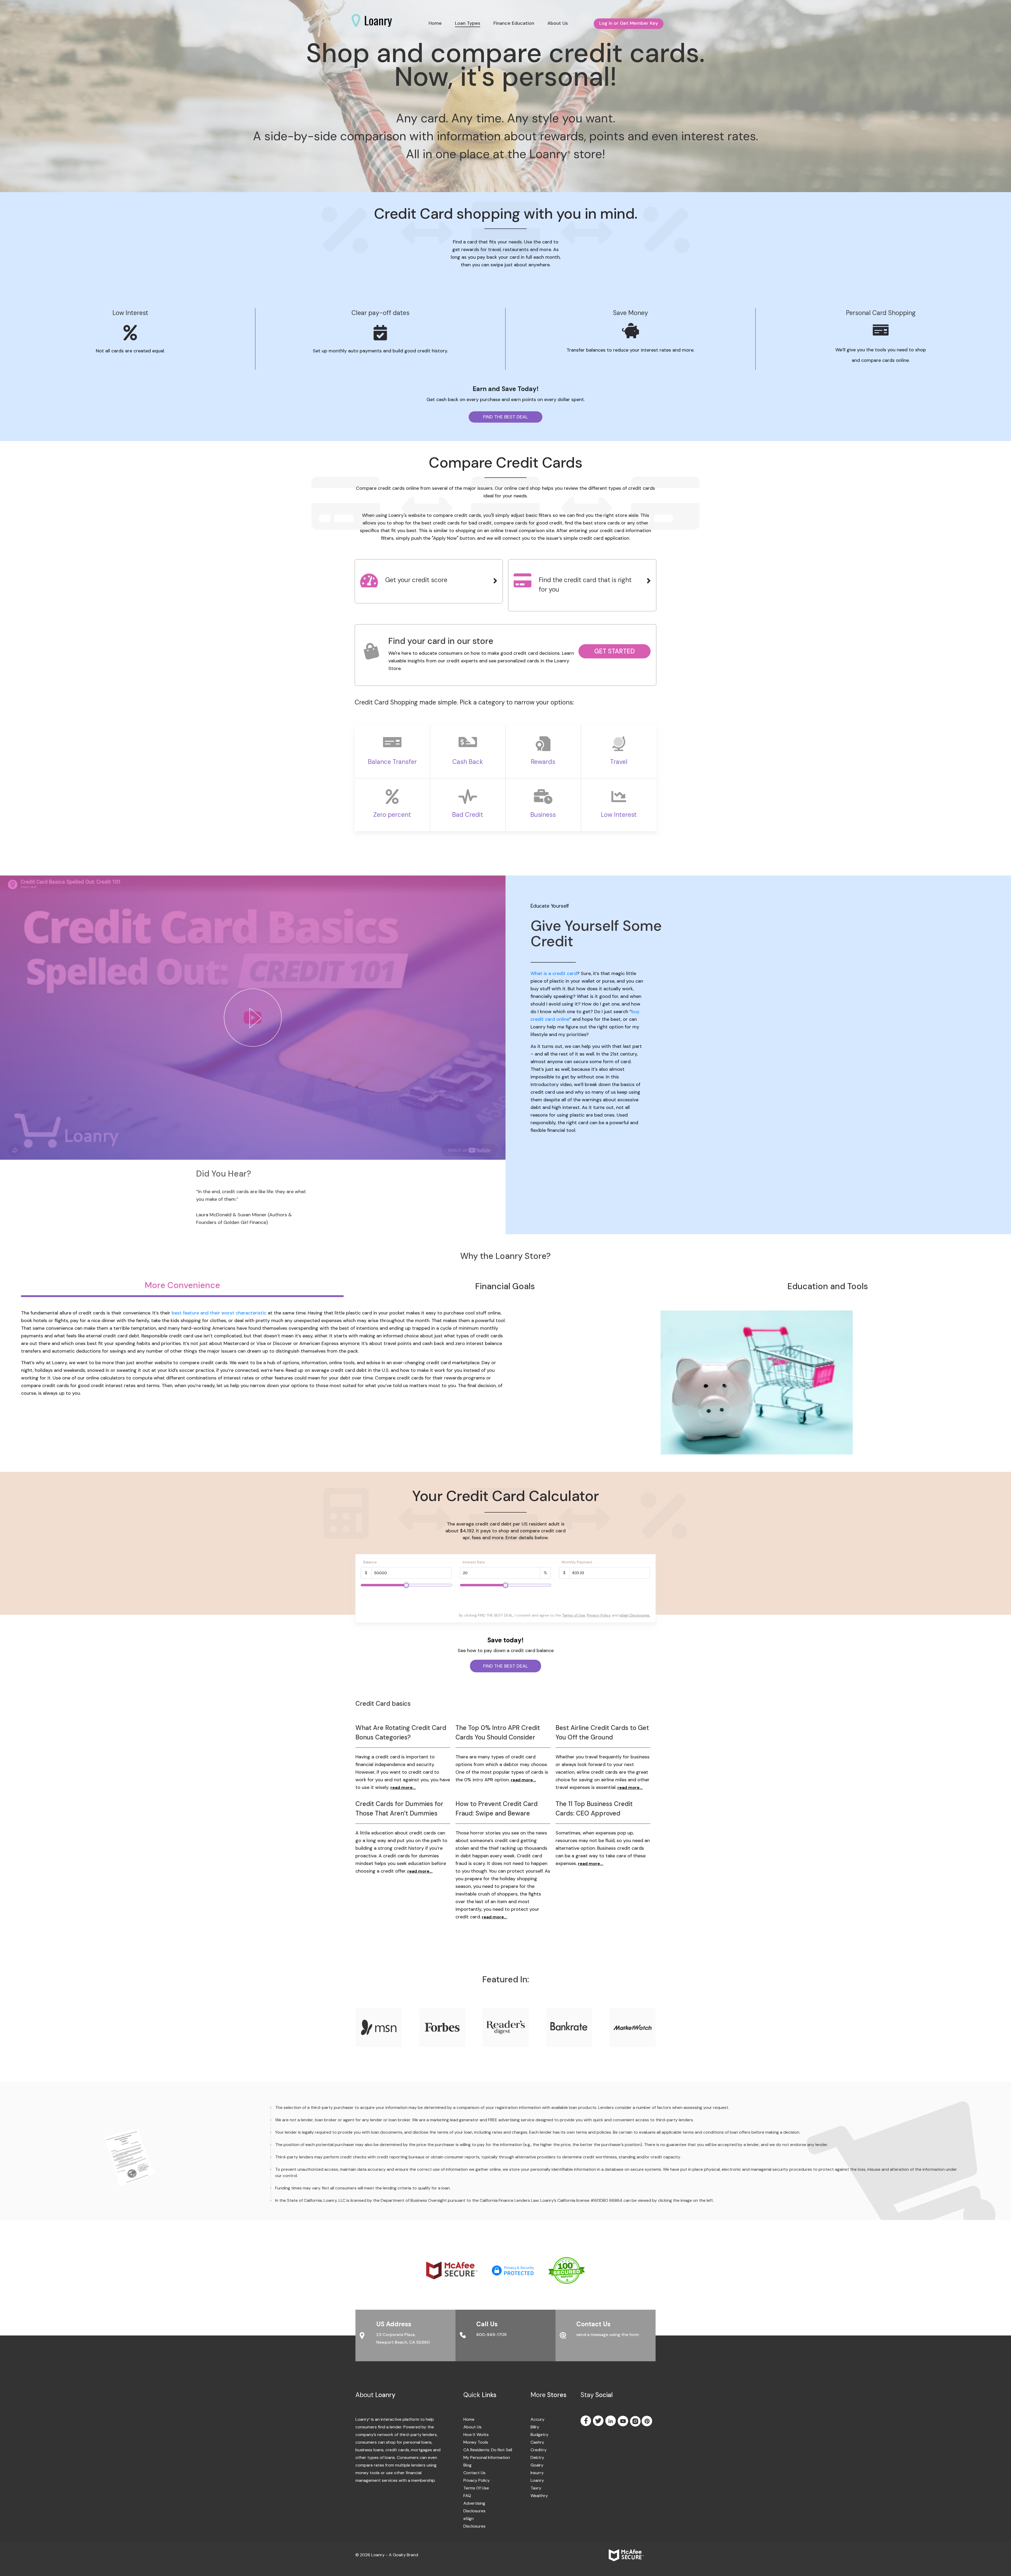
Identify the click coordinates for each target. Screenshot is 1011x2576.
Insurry (534, 2473)
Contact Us (474, 2473)
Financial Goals (505, 1286)
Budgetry (534, 2435)
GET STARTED (614, 651)
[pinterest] (647, 2421)
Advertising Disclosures (474, 2507)
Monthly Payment (577, 1562)
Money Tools (476, 2442)
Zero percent (392, 815)
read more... (403, 1787)
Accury (534, 2419)
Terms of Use (574, 1615)
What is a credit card (554, 973)
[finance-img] (130, 2157)
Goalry (534, 2465)
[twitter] (599, 2421)
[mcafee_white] (632, 2555)
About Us (558, 23)
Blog (467, 2465)
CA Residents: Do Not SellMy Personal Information (488, 2454)
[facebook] (586, 2421)
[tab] (429, 581)
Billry (534, 2427)
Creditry (534, 2450)
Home (435, 23)
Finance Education (514, 23)
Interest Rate (474, 1562)
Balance (370, 1562)
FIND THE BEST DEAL (506, 417)
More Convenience (182, 1285)
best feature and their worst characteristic (219, 1313)
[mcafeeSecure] (459, 2270)
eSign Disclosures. (635, 1615)
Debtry (534, 2457)
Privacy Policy (599, 1615)
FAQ (467, 2496)
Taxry (534, 2488)
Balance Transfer (392, 762)
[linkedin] (611, 2421)
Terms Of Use (476, 2488)
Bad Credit (468, 815)
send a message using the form (608, 2335)
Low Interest (619, 815)
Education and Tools (828, 1286)
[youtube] (623, 2421)
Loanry (534, 2480)
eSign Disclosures (474, 2522)
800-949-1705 (492, 2335)
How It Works (476, 2435)
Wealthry (534, 2496)
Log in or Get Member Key (629, 23)
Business (543, 815)
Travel (619, 762)
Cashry (534, 2442)
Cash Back (468, 762)
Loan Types (468, 23)
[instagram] (635, 2422)
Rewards (543, 762)
